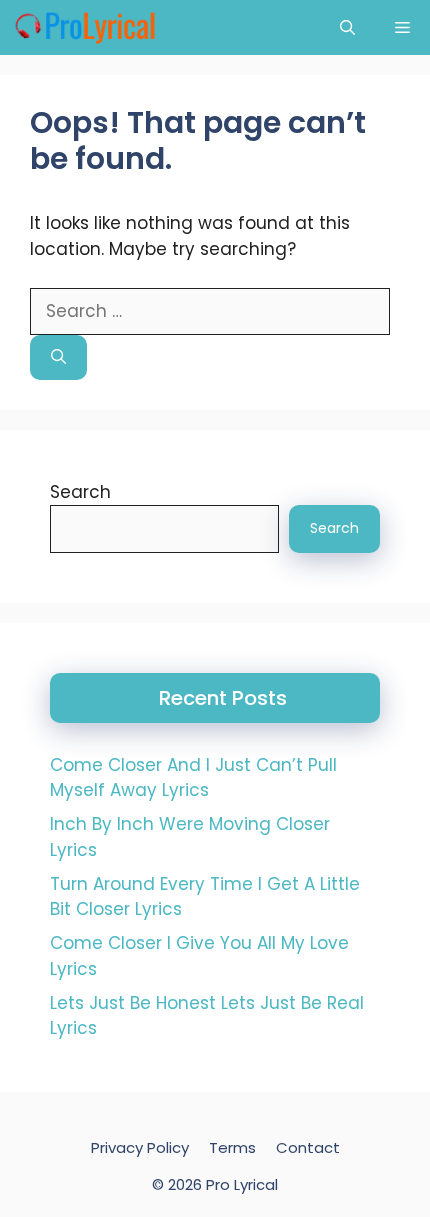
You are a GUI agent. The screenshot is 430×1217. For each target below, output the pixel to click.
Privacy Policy (140, 1147)
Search (80, 492)
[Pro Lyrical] (84, 27)
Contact (308, 1147)
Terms (232, 1147)
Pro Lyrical (242, 1184)
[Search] (58, 357)
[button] (347, 27)
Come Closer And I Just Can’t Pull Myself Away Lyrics (193, 778)
